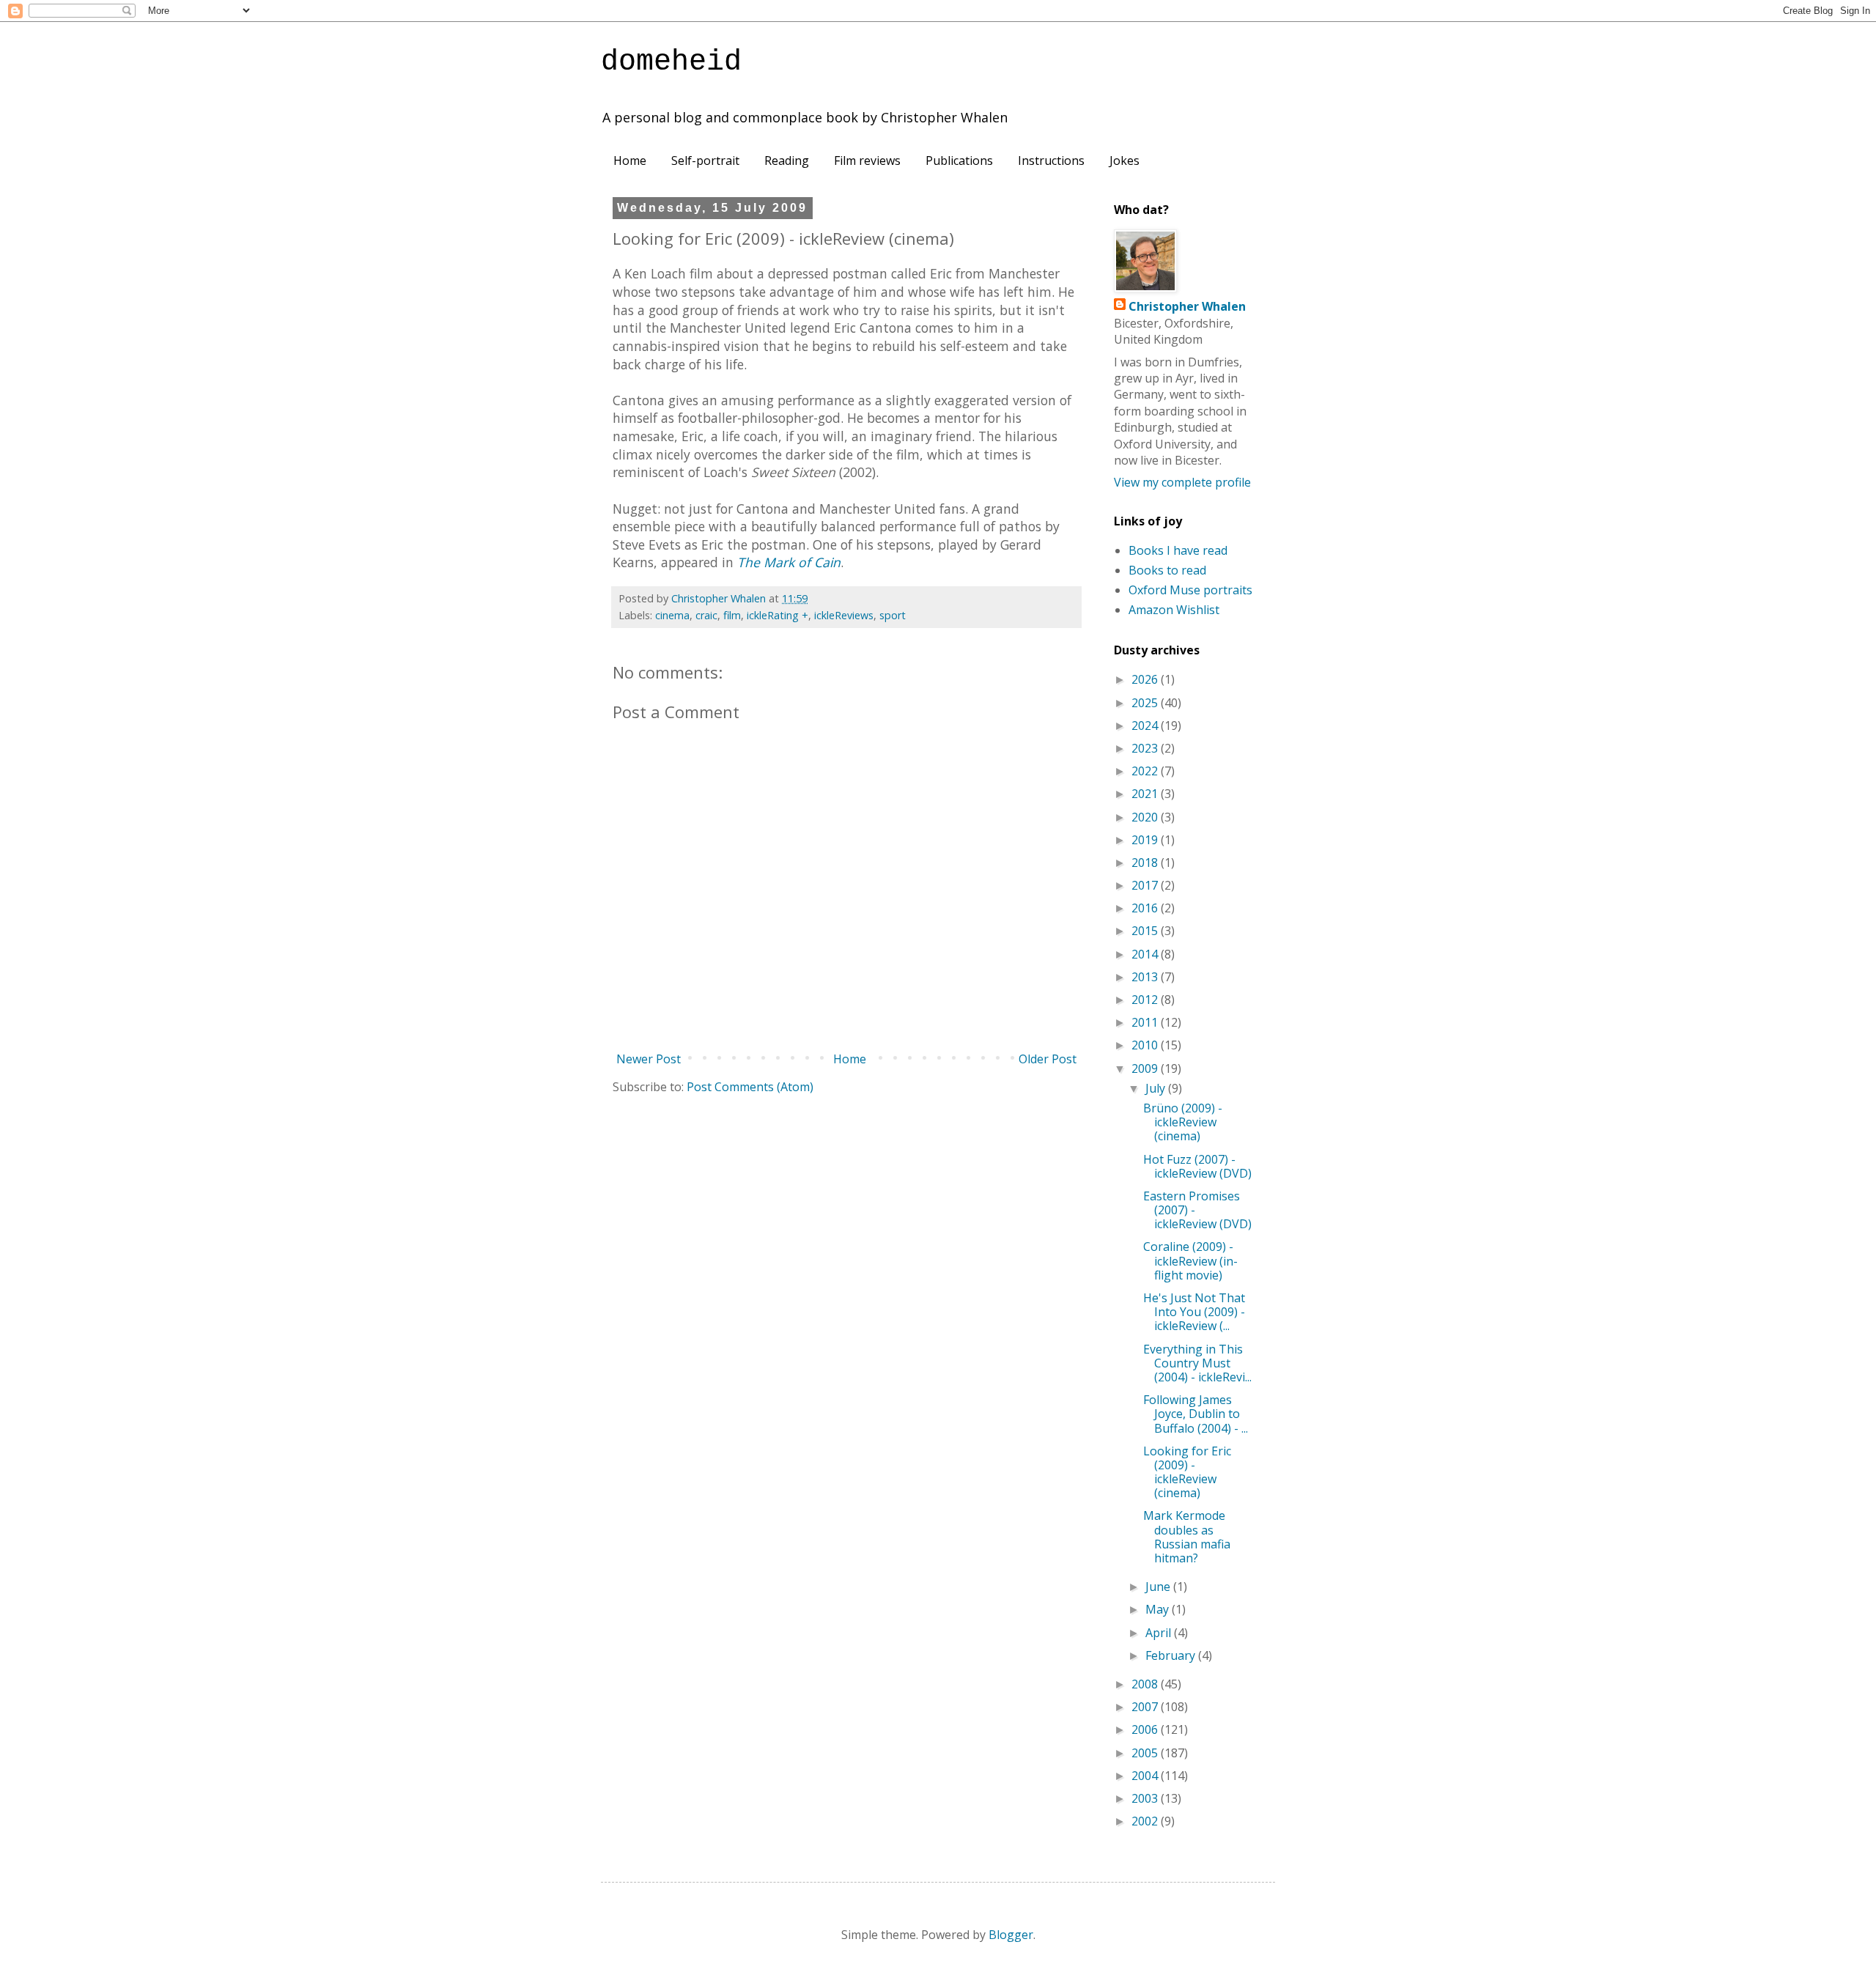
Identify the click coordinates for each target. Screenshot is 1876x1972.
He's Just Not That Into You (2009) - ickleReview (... (1194, 1312)
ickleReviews (844, 615)
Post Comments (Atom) (750, 1087)
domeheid (671, 62)
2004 (1146, 1776)
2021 (1146, 794)
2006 (1146, 1729)
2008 (1146, 1684)
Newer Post (649, 1059)
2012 (1146, 1000)
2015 (1146, 931)
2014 (1146, 954)
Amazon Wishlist (1174, 610)
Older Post (1048, 1059)
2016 (1146, 908)
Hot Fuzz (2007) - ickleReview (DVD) (1197, 1166)
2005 (1146, 1753)
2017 (1146, 885)
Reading (787, 160)
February (1172, 1655)
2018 (1146, 863)
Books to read (1167, 570)
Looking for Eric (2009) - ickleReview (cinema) (1187, 1472)
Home (630, 160)
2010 (1146, 1045)
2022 (1146, 771)
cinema (672, 615)
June (1159, 1587)
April (1160, 1633)
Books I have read (1178, 550)
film (732, 615)
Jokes (1125, 160)
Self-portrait (705, 160)
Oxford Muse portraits (1190, 590)
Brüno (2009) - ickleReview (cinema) (1183, 1122)
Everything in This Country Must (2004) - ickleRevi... (1197, 1363)
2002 (1146, 1821)
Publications (959, 160)
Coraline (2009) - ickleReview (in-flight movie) (1190, 1260)
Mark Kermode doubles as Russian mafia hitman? (1187, 1537)
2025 (1146, 703)
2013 (1146, 977)
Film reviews (867, 160)
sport (893, 615)
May (1159, 1609)
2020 (1146, 817)
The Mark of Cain (789, 562)
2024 (1146, 725)
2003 (1146, 1798)
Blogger (1011, 1935)
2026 (1146, 679)
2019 (1146, 840)
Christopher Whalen (1187, 306)
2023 (1146, 748)
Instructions (1051, 160)
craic (706, 615)
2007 (1146, 1707)
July (1157, 1088)
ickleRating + (778, 615)
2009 (1146, 1068)
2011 (1146, 1022)
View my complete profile (1182, 482)
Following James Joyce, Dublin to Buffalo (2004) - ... (1196, 1414)
